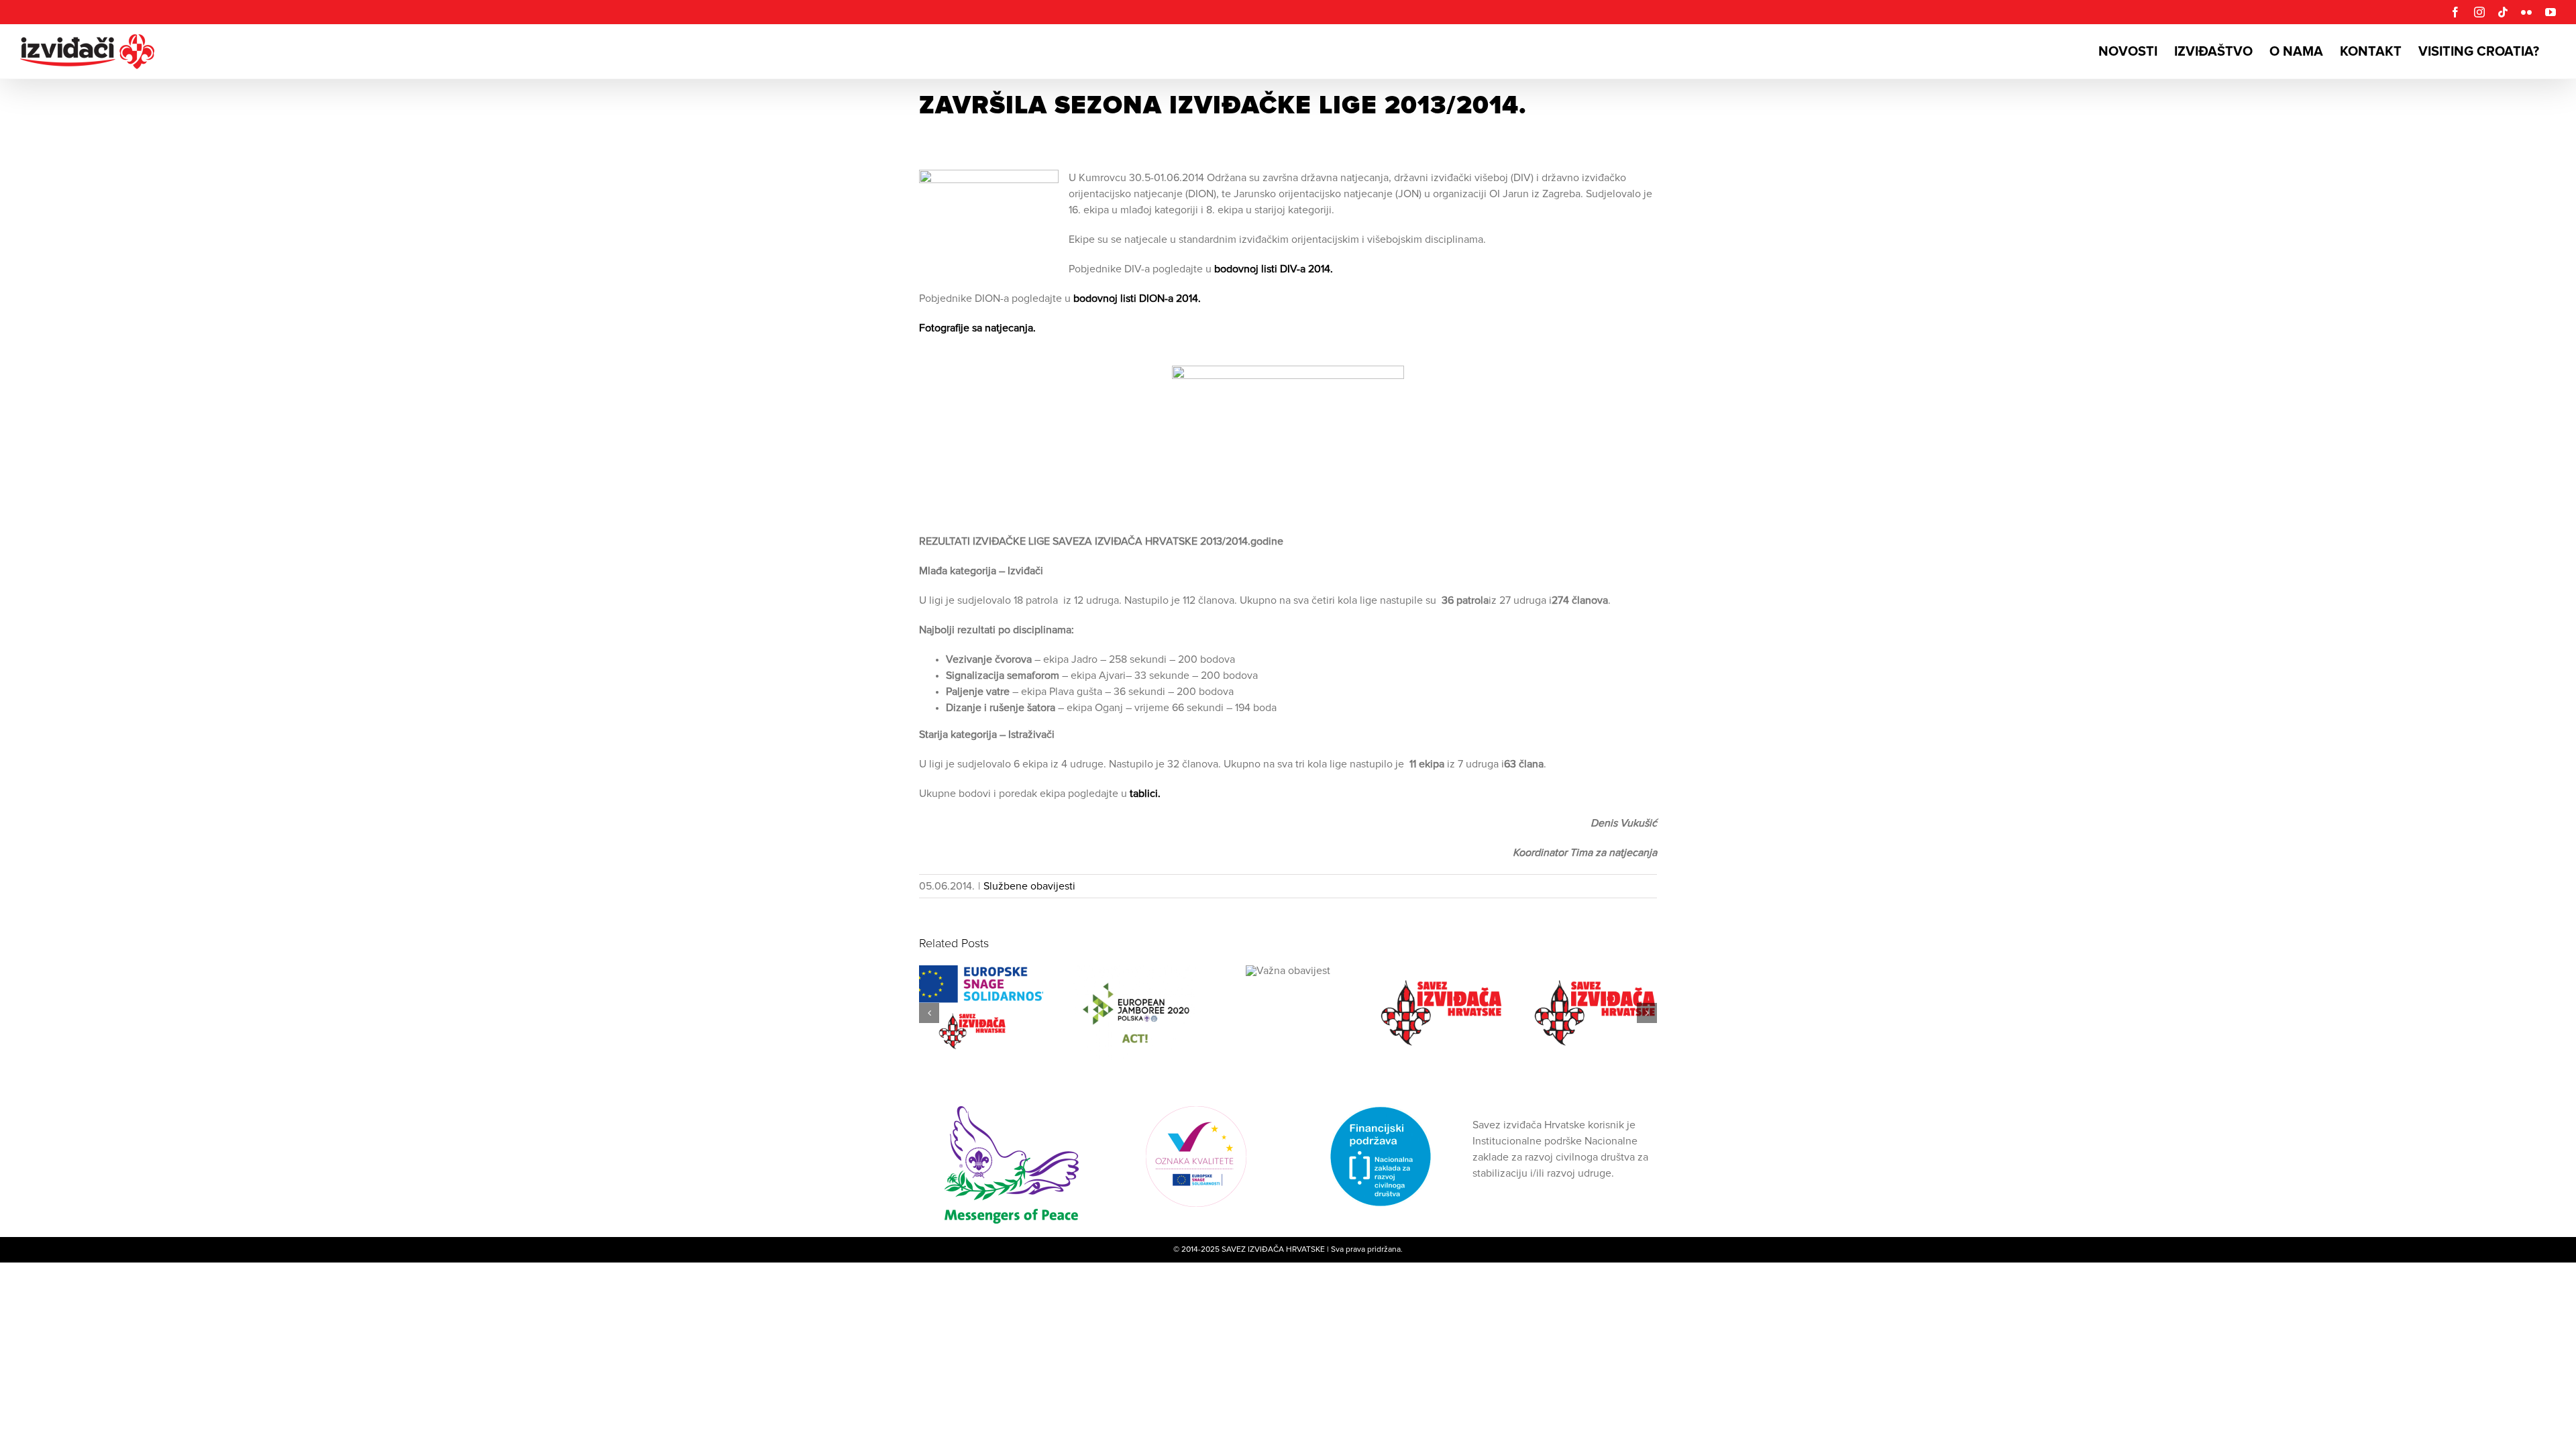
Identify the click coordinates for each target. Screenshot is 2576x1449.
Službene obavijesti (1029, 886)
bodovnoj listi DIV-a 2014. (1274, 269)
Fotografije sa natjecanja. (977, 328)
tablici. (1144, 794)
